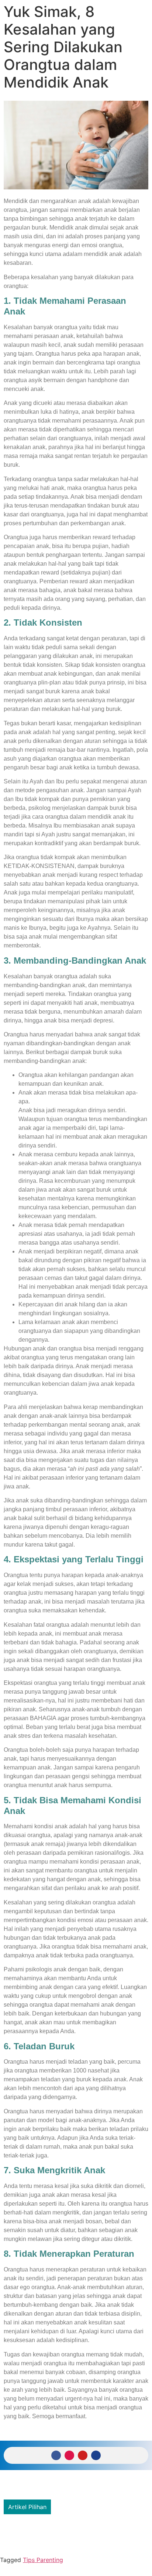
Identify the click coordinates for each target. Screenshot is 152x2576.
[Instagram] (69, 2455)
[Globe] (96, 2455)
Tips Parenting (43, 2560)
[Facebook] (56, 2455)
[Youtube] (83, 2455)
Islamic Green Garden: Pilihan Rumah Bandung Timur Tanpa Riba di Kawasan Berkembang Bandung (72, 2533)
